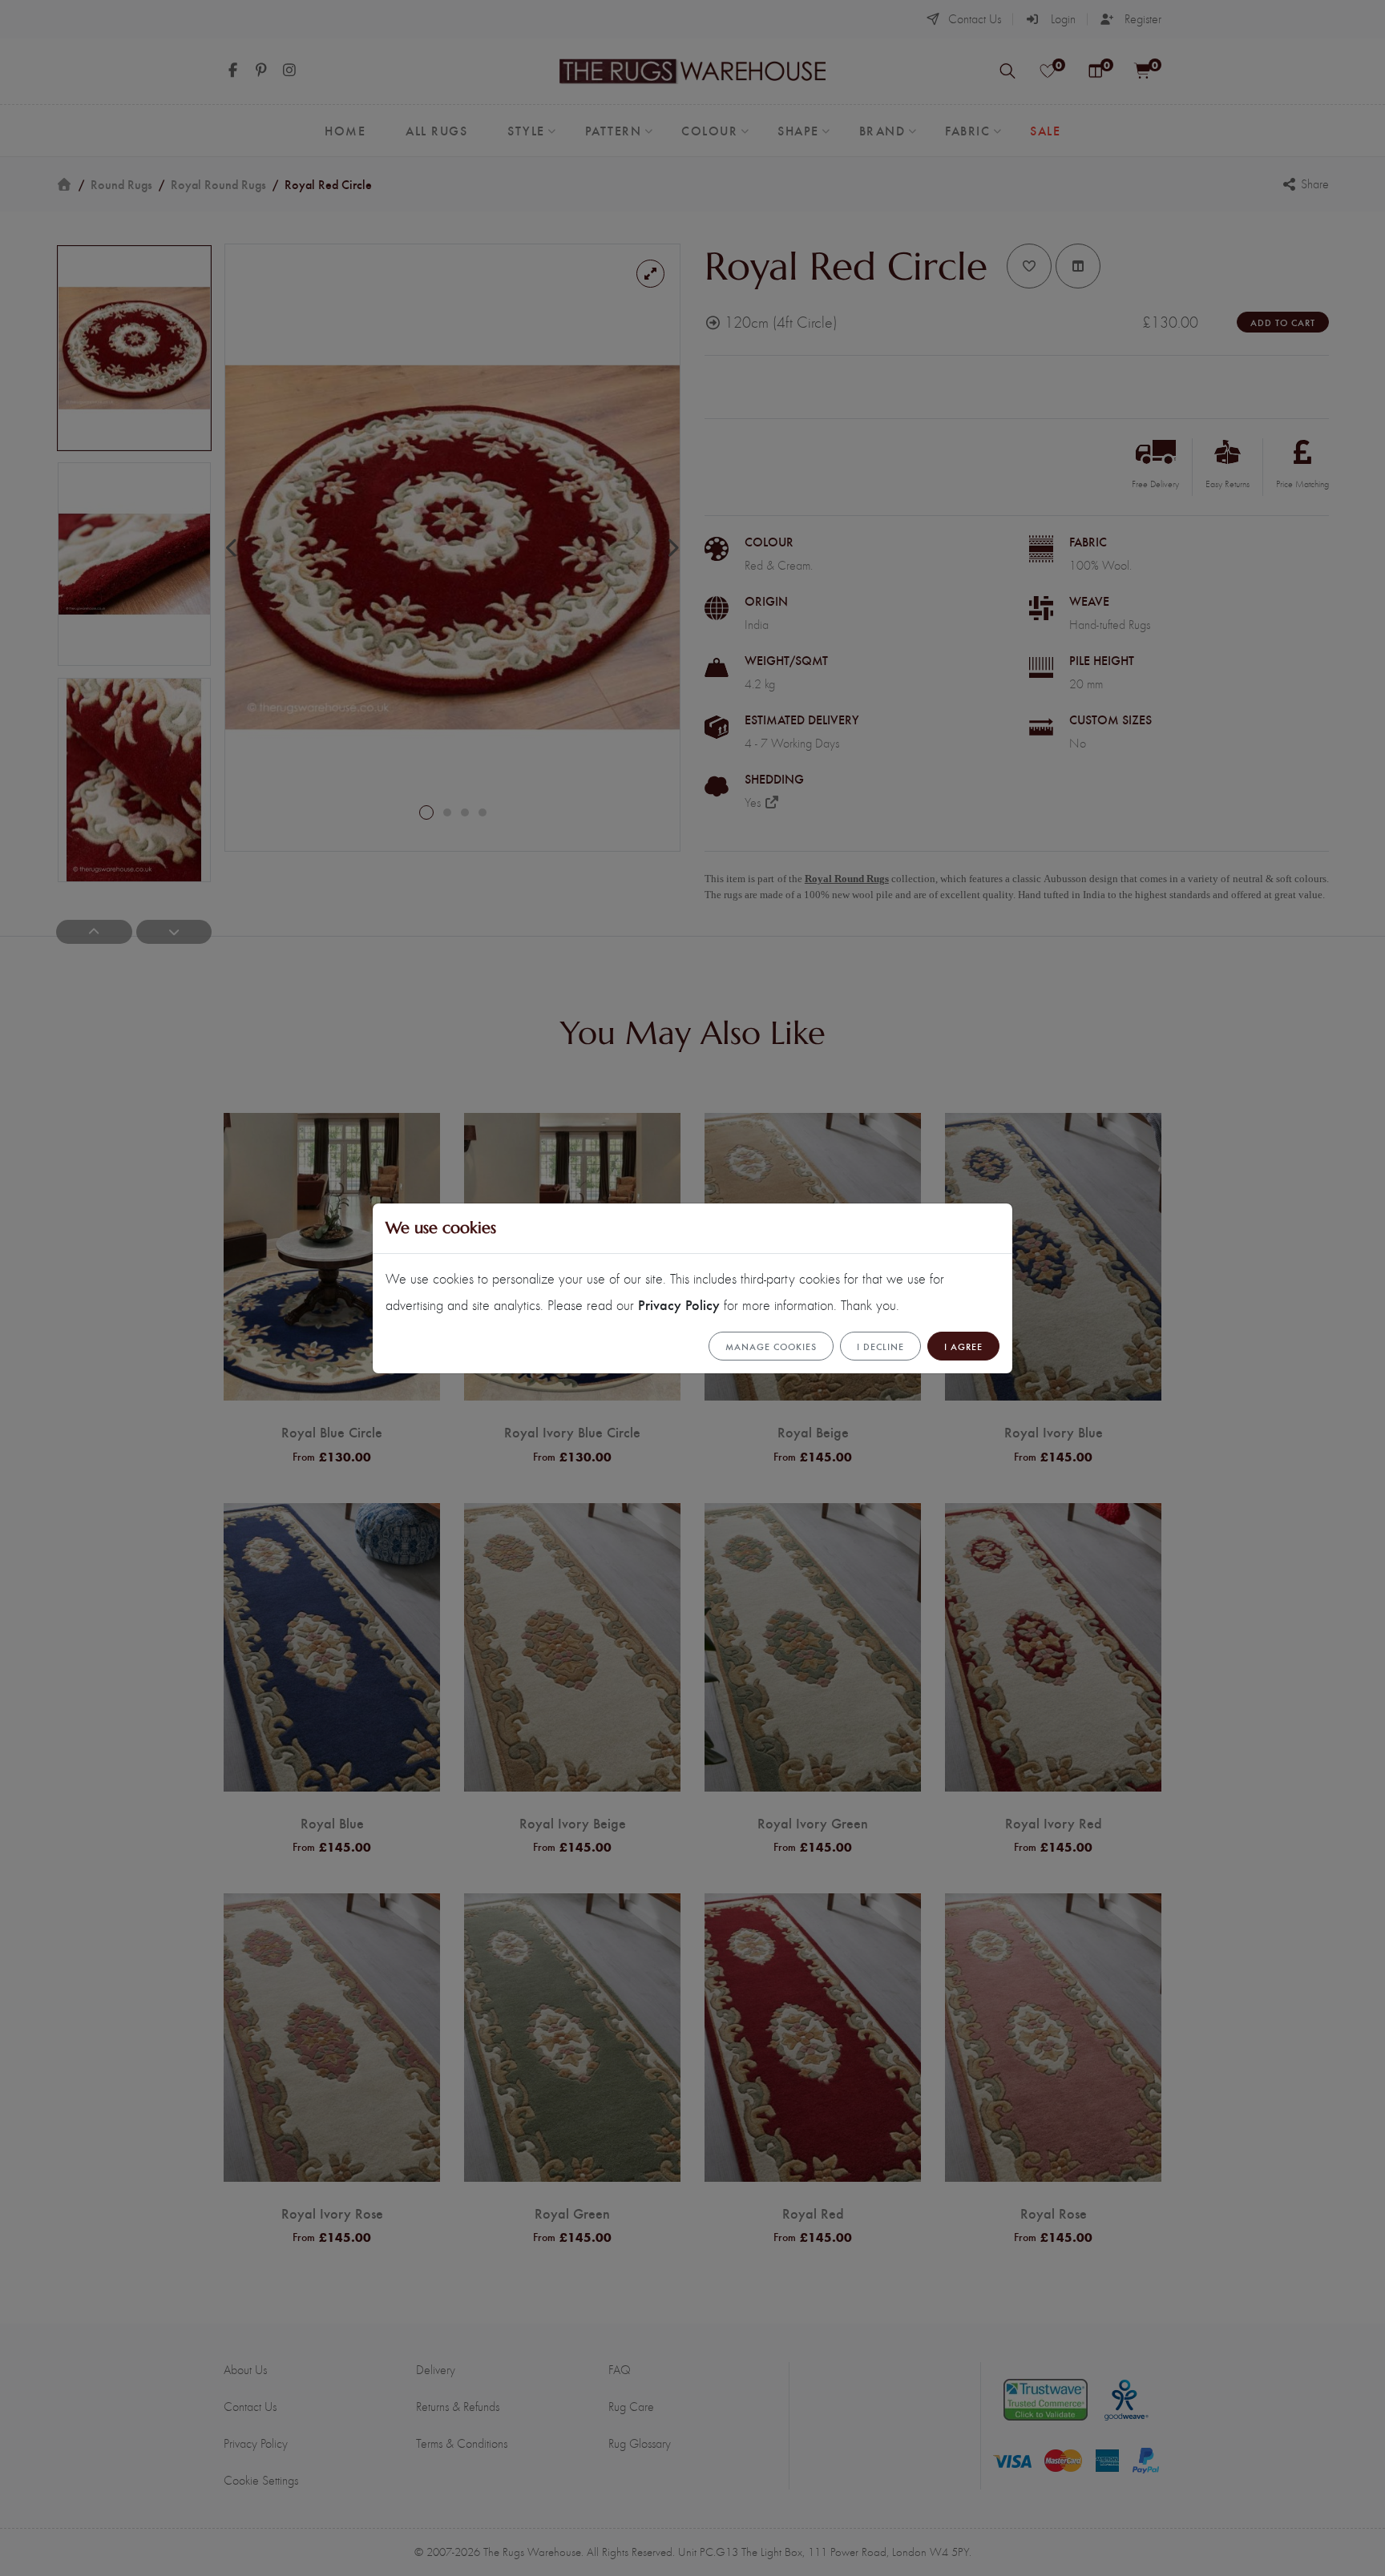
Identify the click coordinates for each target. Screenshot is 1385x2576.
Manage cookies (771, 1346)
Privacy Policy (679, 1304)
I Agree (963, 1346)
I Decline (880, 1346)
